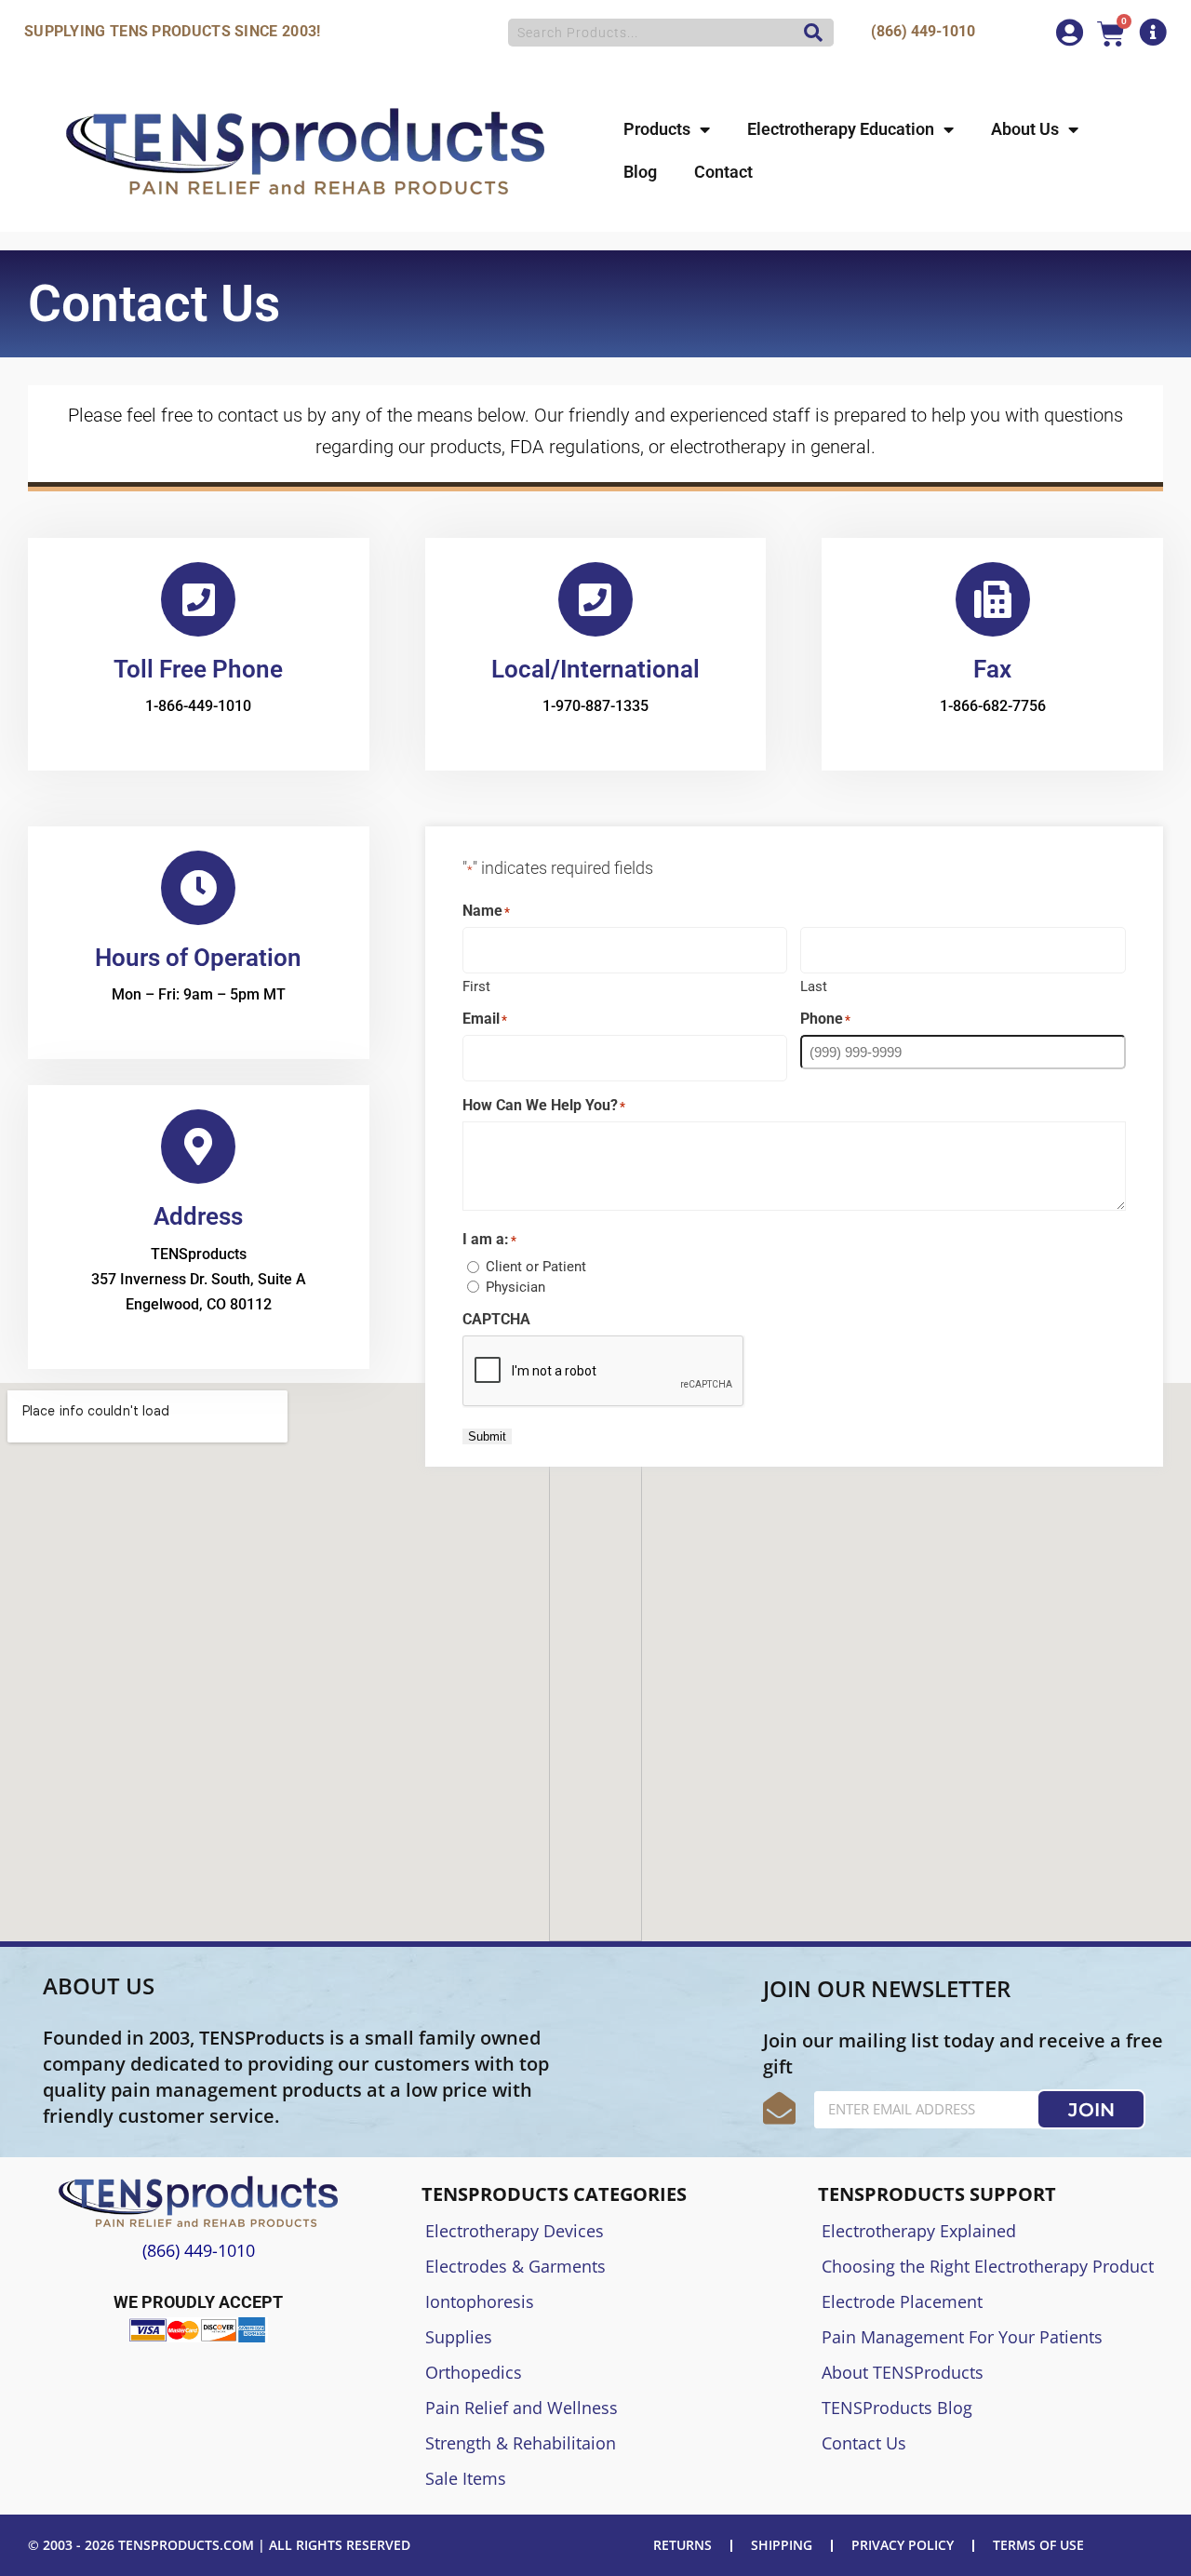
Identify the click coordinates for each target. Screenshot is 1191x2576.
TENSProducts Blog (897, 2408)
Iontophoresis (480, 2301)
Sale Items (466, 2478)
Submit (487, 1436)
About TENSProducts (903, 2372)
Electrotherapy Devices (515, 2231)
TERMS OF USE (1038, 2545)
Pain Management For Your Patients (962, 2337)
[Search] (809, 33)
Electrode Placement (902, 2301)
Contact (723, 172)
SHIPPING (782, 2545)
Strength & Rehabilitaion (521, 2443)
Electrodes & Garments (515, 2266)
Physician (515, 1287)
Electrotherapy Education (841, 129)
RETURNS (682, 2545)
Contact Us (864, 2443)
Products (657, 129)
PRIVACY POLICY (903, 2545)
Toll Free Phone (198, 669)
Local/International (595, 669)
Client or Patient (536, 1267)
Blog (640, 172)
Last (814, 986)
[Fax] (993, 599)
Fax (992, 669)
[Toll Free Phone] (198, 599)
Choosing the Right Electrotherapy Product (988, 2266)
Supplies (459, 2337)
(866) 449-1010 (923, 31)
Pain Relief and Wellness (522, 2408)
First (476, 986)
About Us (1025, 129)
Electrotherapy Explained (919, 2231)
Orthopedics (474, 2372)
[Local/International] (595, 599)
